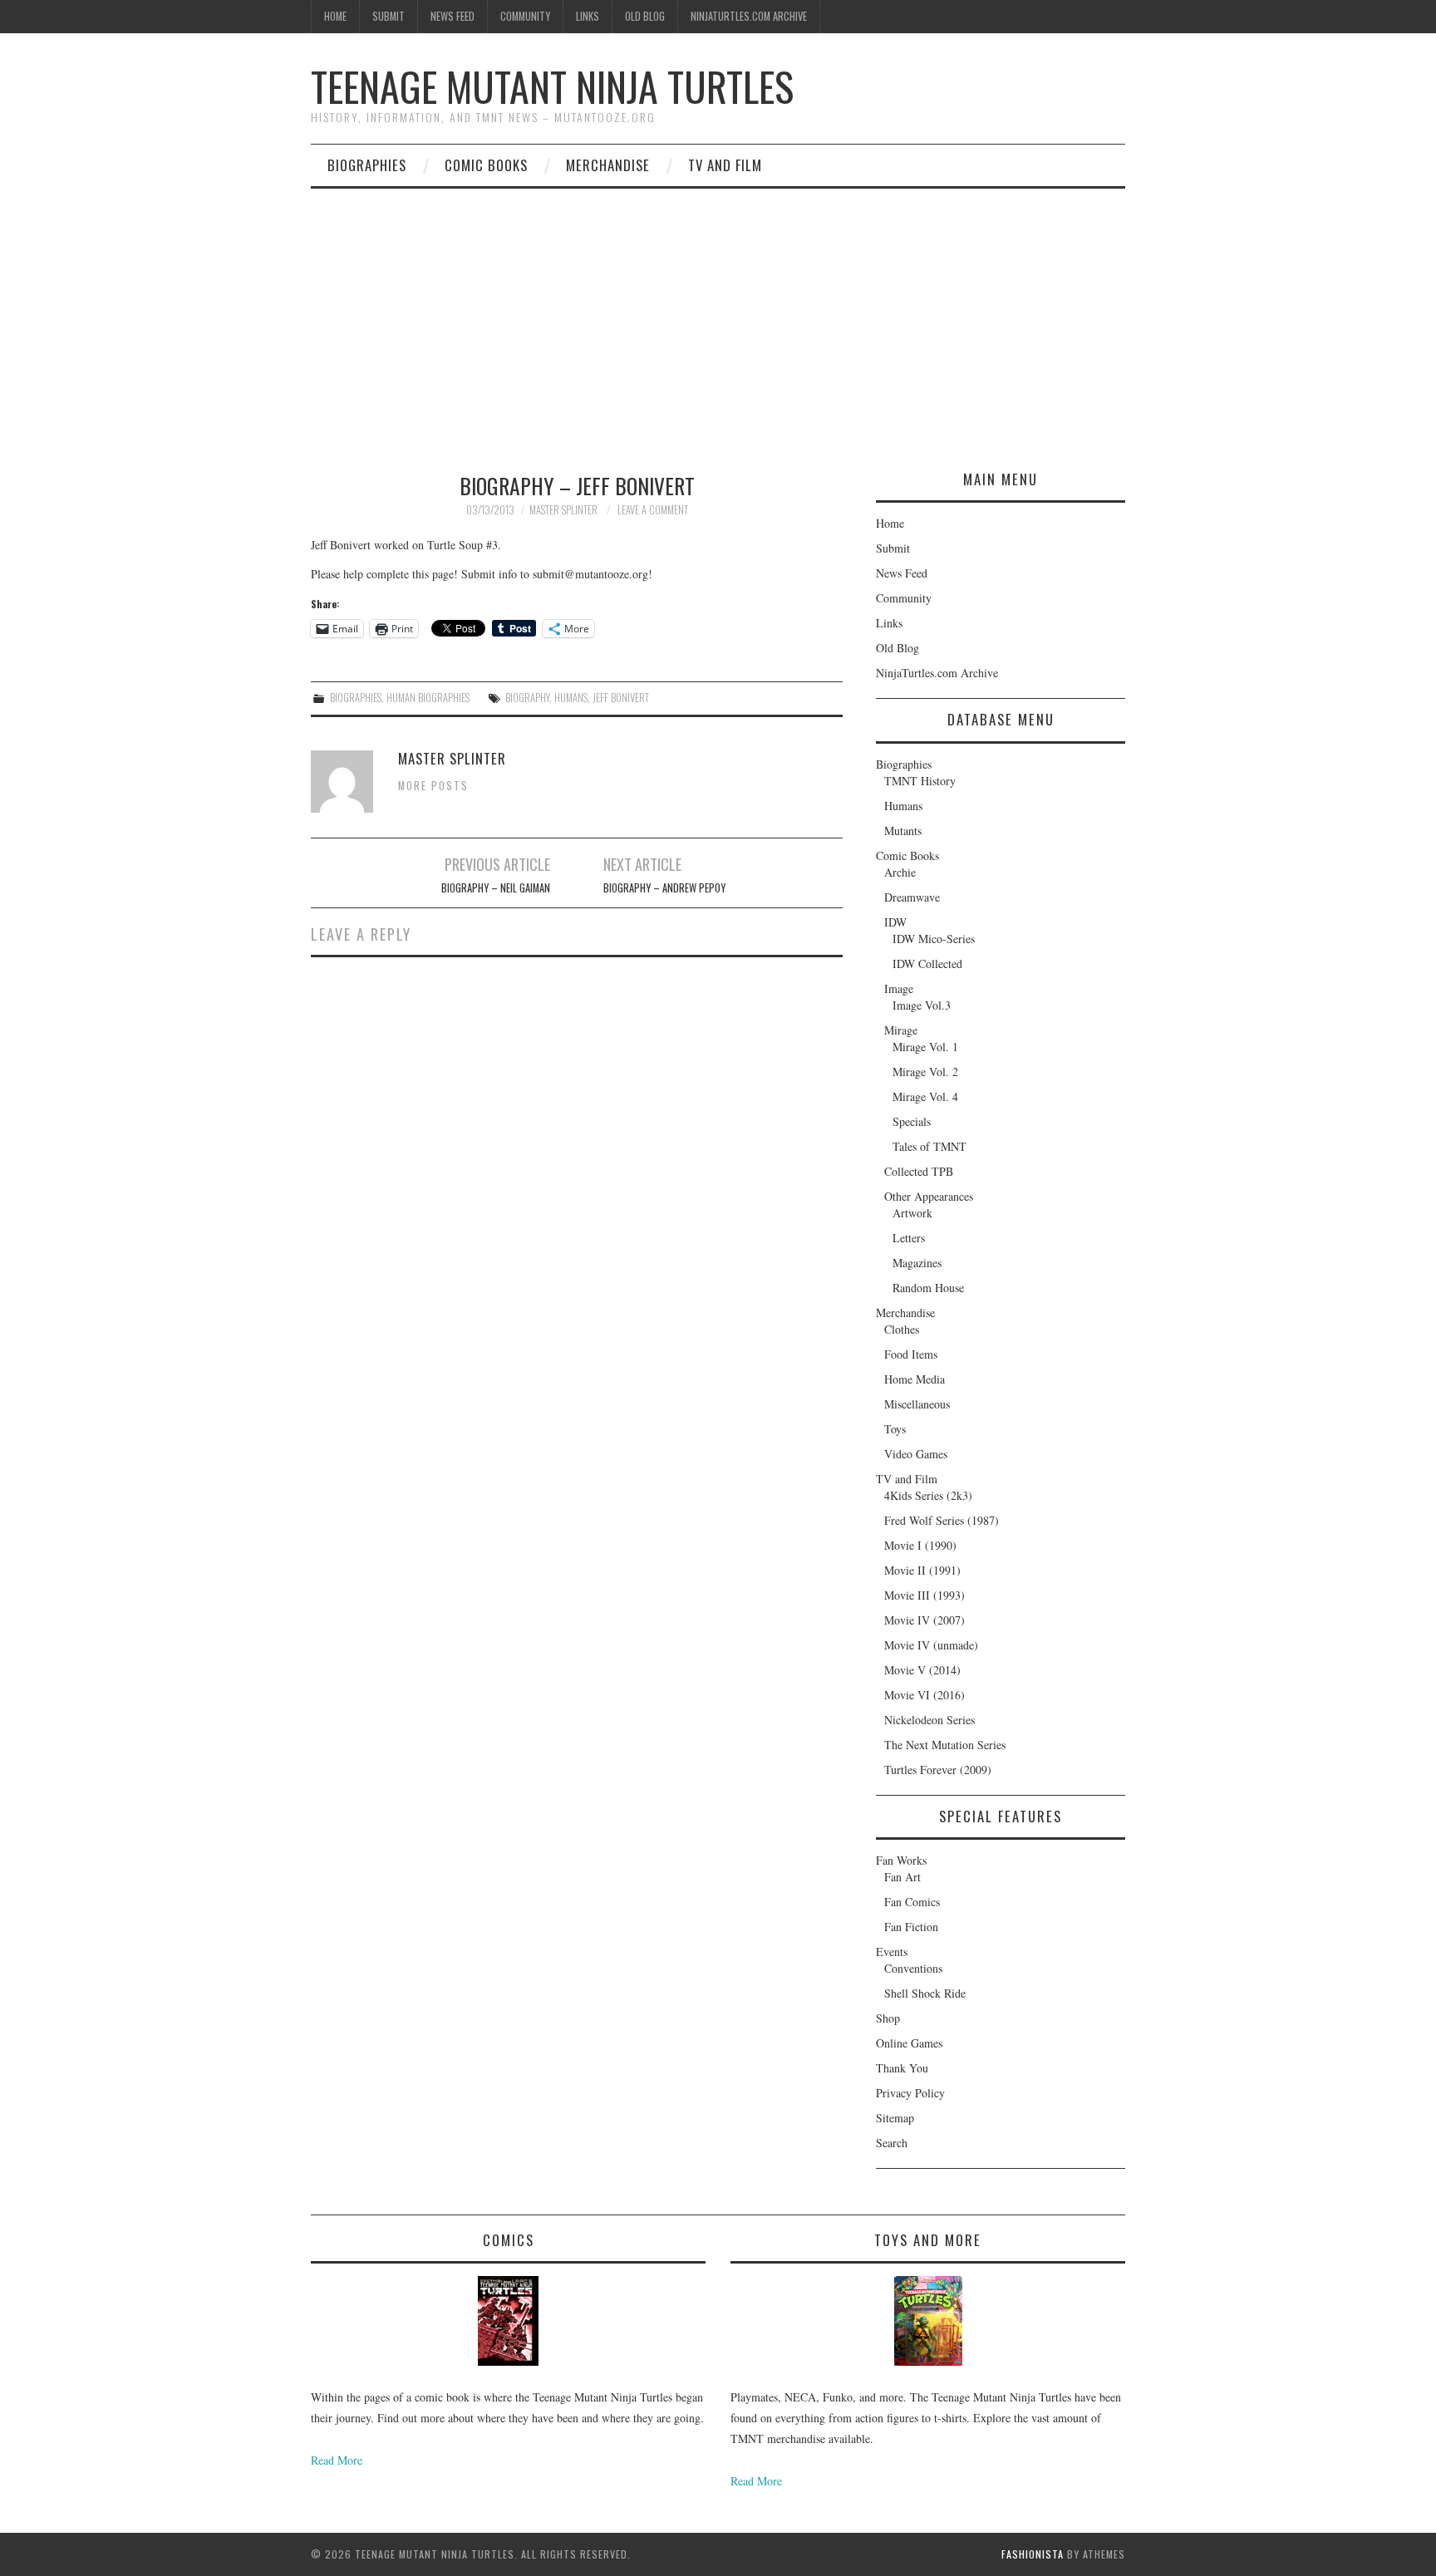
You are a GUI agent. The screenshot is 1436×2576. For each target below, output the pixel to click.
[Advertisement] (718, 313)
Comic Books (486, 165)
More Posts (433, 786)
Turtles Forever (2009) (938, 1770)
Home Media (915, 1379)
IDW (895, 922)
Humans (903, 806)
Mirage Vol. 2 (925, 1072)
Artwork (912, 1213)
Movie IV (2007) (925, 1620)
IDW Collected (927, 964)
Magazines (917, 1263)
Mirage (901, 1030)
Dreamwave (912, 897)
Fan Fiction (911, 1927)
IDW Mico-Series (934, 939)
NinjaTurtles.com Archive (749, 16)
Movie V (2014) (922, 1670)
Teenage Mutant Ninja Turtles (552, 86)
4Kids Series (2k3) (928, 1495)
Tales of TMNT (929, 1146)
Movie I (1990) (920, 1545)
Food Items (911, 1354)
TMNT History (920, 781)
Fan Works (901, 1860)
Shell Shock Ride (925, 1993)
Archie (900, 872)
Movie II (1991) (922, 1570)
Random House (928, 1288)
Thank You (902, 2068)
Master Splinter (563, 510)
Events (892, 1952)
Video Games (916, 1454)
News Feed (452, 16)
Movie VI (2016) (925, 1695)
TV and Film (725, 165)
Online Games (909, 2043)
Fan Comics (912, 1902)
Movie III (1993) (925, 1595)
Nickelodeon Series (929, 1720)
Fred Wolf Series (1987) (942, 1520)
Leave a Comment (653, 510)
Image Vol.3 (922, 1005)
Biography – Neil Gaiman (496, 888)
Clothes (902, 1329)
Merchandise (608, 165)
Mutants (903, 831)
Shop (888, 2018)
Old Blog (645, 16)
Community (525, 16)
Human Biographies (428, 698)
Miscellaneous (917, 1404)
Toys (895, 1429)
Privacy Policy (910, 2093)
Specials (912, 1121)
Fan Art (902, 1877)
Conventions (913, 1968)
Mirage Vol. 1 (925, 1047)
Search (892, 2143)
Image (899, 988)
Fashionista (1033, 2554)
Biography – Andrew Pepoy (664, 888)
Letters (909, 1238)
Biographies (367, 165)
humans (571, 698)
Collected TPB (919, 1171)
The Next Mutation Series (945, 1745)
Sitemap (895, 2118)
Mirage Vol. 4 (925, 1096)
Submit (389, 16)
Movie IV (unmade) (931, 1645)
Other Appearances (929, 1196)
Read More (337, 2460)
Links (588, 16)
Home (335, 16)
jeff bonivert (621, 698)
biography (527, 698)
